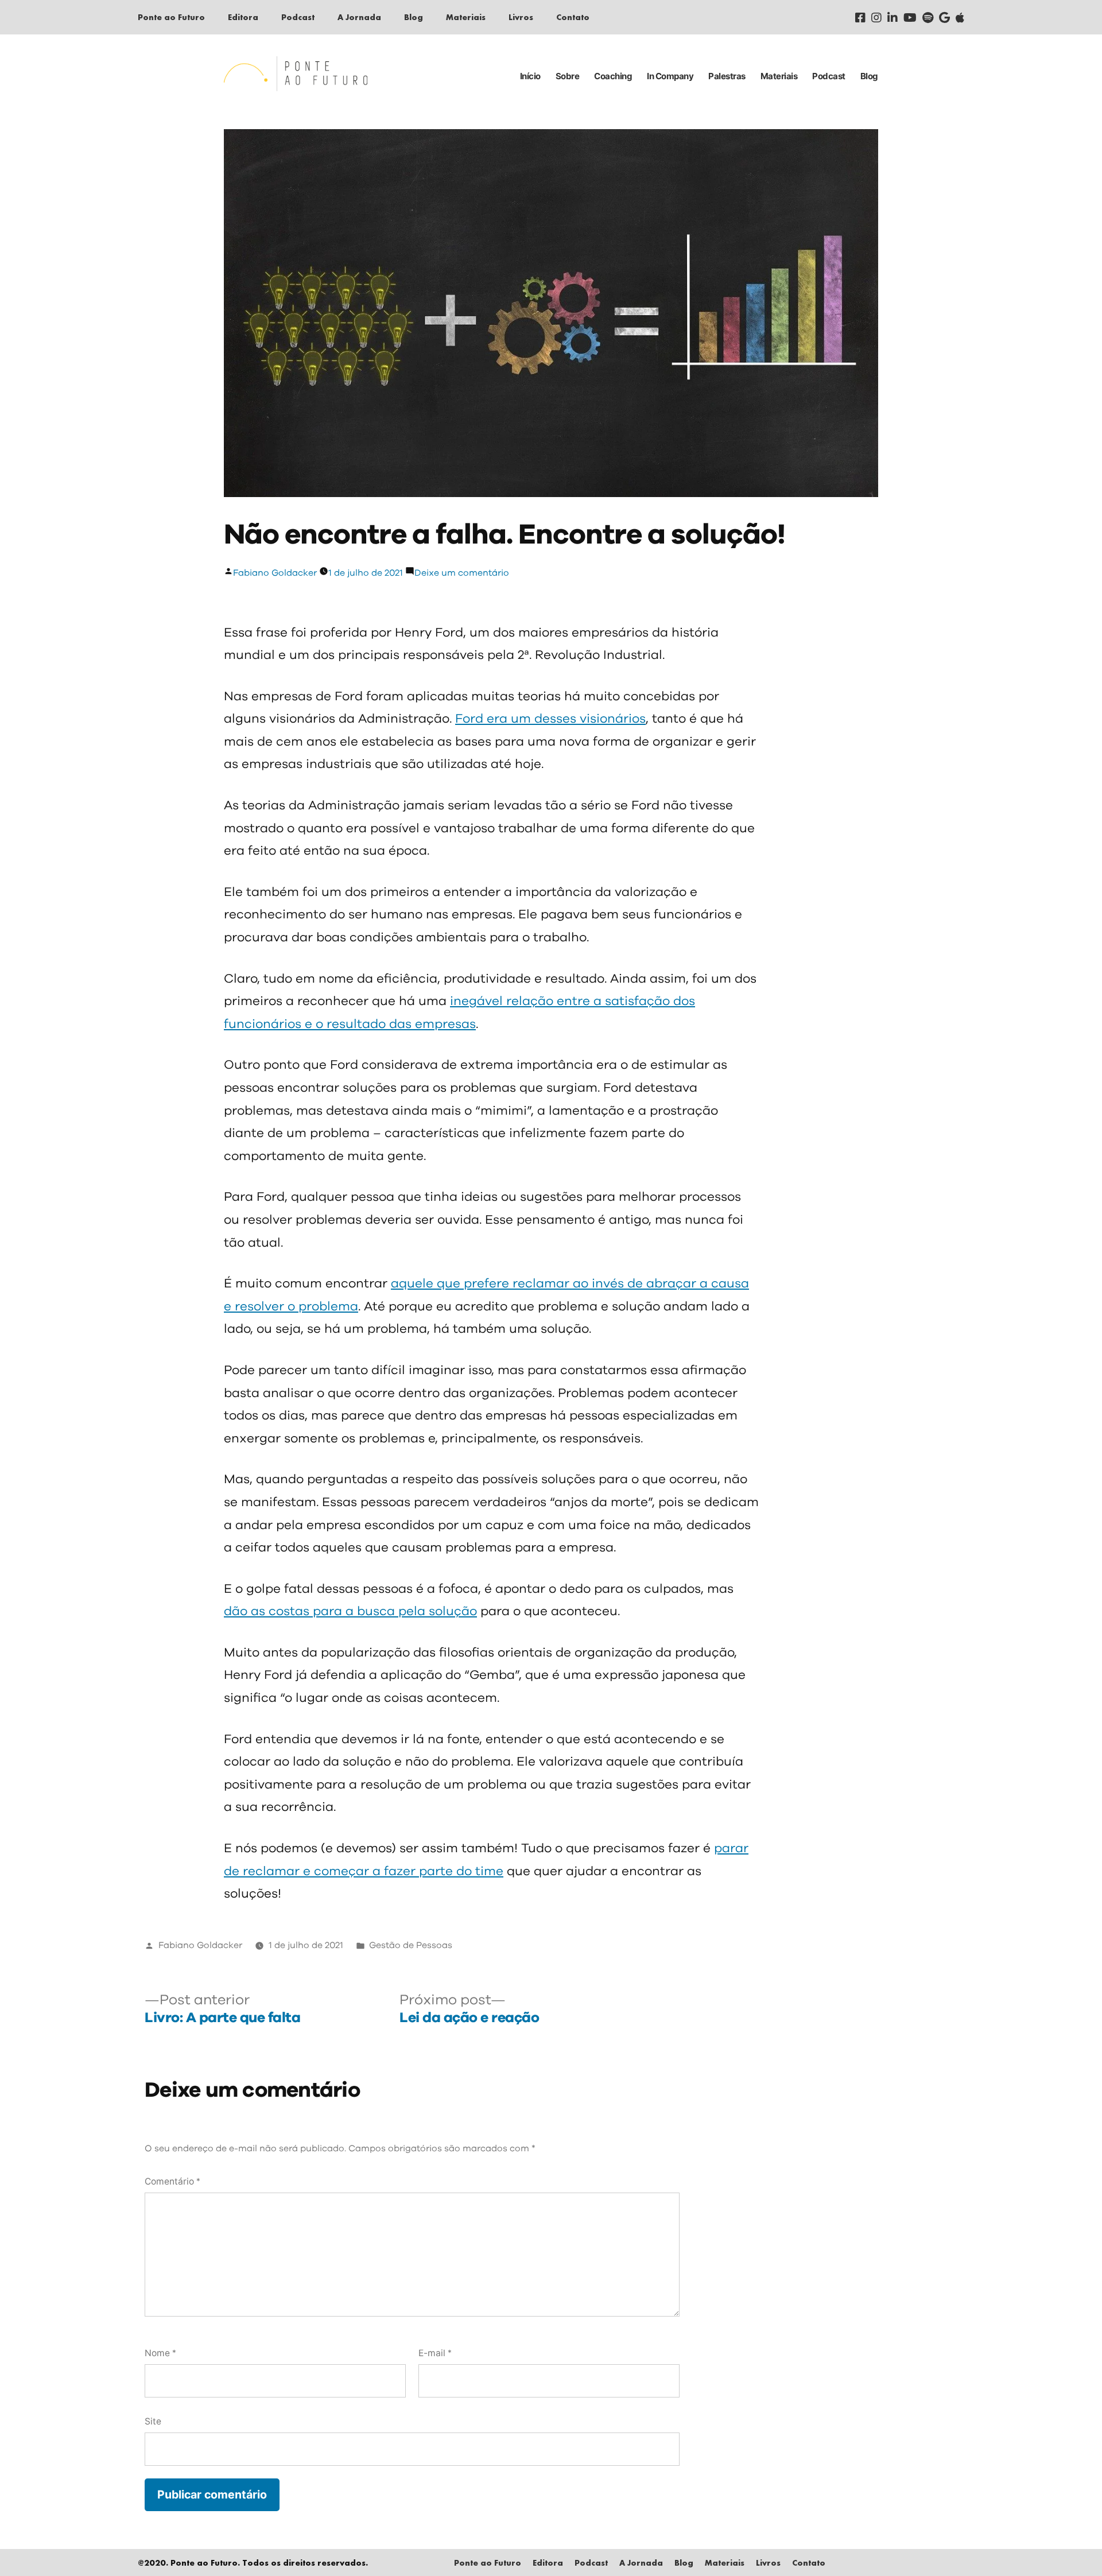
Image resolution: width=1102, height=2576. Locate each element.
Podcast (298, 17)
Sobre (568, 76)
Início (530, 76)
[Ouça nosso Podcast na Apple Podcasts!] (960, 17)
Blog (414, 17)
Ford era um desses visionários (550, 719)
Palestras (727, 76)
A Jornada (359, 17)
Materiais (466, 17)
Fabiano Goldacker (275, 573)
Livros (521, 17)
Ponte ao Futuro (171, 17)
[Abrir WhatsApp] (1073, 2547)
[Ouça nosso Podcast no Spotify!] (928, 17)
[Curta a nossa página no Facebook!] (860, 17)
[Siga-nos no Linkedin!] (893, 17)
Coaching (613, 76)
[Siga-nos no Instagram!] (876, 17)
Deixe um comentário (462, 573)
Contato (573, 17)
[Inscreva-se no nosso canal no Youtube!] (910, 17)
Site (153, 2421)
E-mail (435, 2353)
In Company (670, 76)
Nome (160, 2353)
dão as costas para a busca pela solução (350, 1612)
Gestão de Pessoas (411, 1945)
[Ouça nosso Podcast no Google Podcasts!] (944, 17)
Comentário (172, 2181)
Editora (243, 17)
